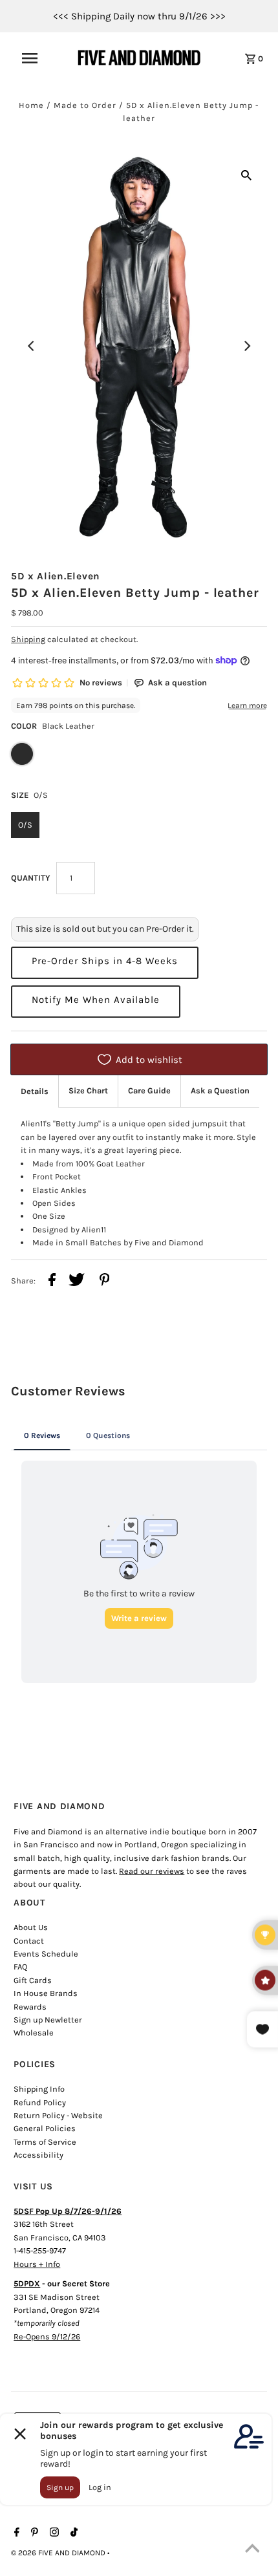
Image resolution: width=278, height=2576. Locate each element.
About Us (31, 1927)
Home (31, 105)
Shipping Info (39, 2089)
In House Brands (46, 1993)
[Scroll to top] (252, 2550)
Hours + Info (37, 2264)
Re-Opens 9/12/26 (47, 2336)
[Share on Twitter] (77, 1282)
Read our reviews (152, 1871)
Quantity (30, 878)
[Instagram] (53, 2533)
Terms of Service (45, 2142)
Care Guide (149, 1090)
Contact (29, 1941)
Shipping (28, 639)
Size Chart (88, 1090)
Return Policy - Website (58, 2115)
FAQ (20, 1967)
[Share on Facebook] (52, 1282)
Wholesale (34, 2033)
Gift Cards (33, 1980)
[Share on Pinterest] (105, 1282)
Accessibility (38, 2155)
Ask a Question (220, 1090)
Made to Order (85, 105)
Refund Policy (40, 2102)
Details (35, 1091)
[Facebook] (15, 2533)
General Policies (45, 2128)
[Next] (246, 346)
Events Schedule (46, 1954)
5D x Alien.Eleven (56, 576)
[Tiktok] (72, 2533)
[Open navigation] (38, 58)
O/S (25, 825)
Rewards (30, 2007)
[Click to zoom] (246, 175)
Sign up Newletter (48, 2020)
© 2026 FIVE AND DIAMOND (59, 2553)
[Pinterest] (33, 2533)
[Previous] (32, 346)
